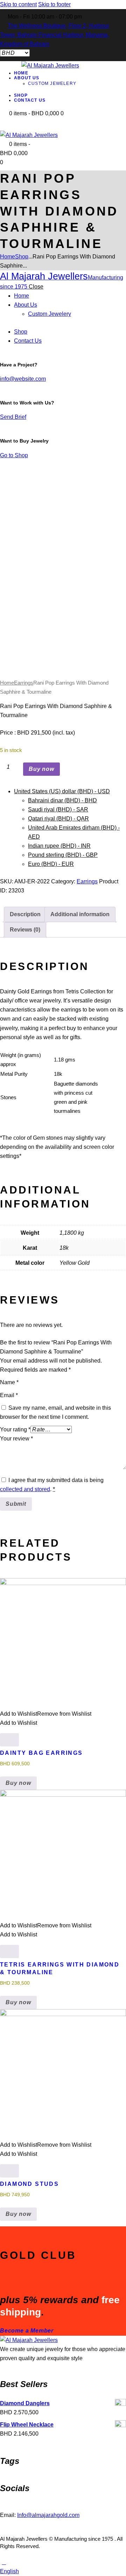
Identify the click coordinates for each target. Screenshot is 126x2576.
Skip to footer (54, 4)
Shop (22, 257)
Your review (16, 1439)
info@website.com (23, 379)
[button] (46, 653)
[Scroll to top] (4, 2562)
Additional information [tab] (80, 914)
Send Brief (13, 417)
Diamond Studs (29, 2184)
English (9, 2571)
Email (9, 1395)
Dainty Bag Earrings (41, 1753)
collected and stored (25, 1489)
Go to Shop (14, 455)
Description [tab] (25, 914)
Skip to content (18, 4)
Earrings (24, 683)
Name (9, 1382)
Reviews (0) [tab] (25, 930)
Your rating (15, 1429)
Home (8, 257)
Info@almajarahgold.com (48, 2515)
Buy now (41, 769)
